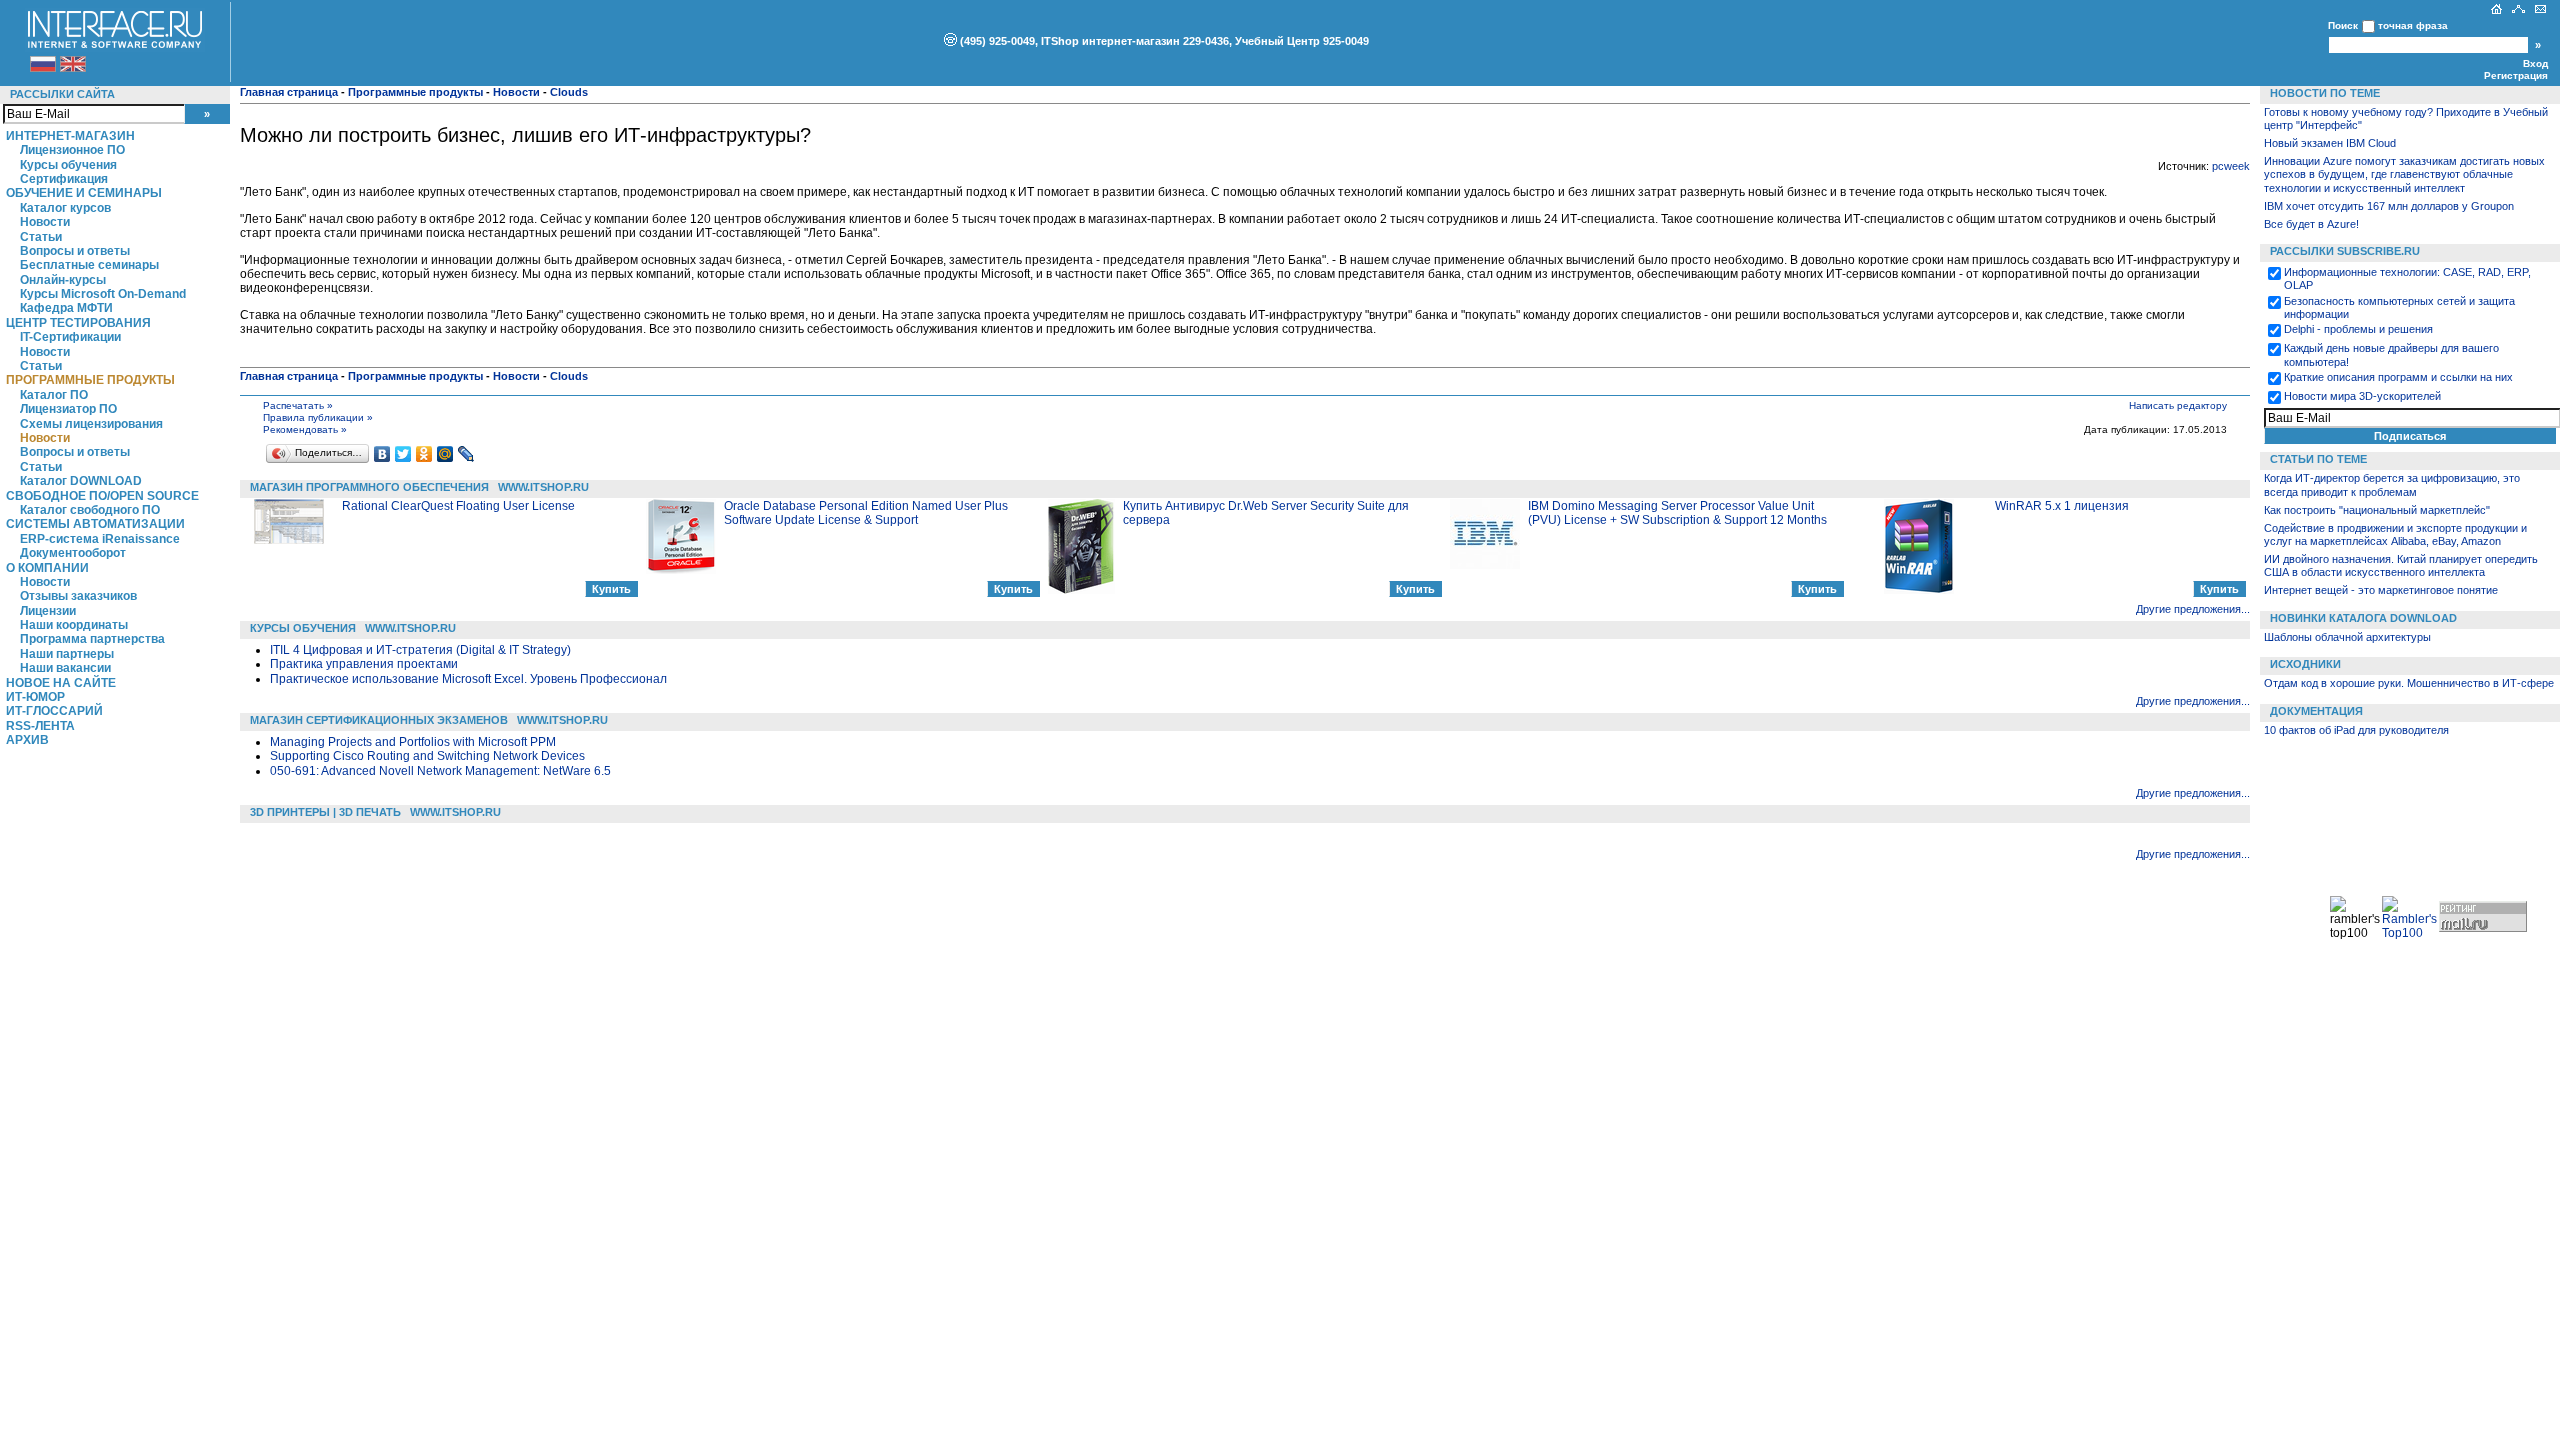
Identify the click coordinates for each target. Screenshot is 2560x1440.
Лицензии (48, 611)
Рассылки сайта (62, 94)
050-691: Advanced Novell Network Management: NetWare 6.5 (440, 771)
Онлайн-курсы (63, 280)
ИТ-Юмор (35, 697)
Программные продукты (90, 380)
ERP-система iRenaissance (100, 539)
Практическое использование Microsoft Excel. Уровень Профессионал (468, 679)
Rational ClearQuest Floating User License (458, 506)
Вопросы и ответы (75, 251)
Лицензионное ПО (72, 150)
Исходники (2305, 664)
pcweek (2231, 166)
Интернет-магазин (70, 136)
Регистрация (2516, 75)
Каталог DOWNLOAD (81, 481)
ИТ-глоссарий (54, 711)
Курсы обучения (68, 165)
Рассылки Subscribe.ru (2345, 251)
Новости (45, 222)
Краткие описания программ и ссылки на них (2398, 377)
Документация (2316, 711)
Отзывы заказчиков (78, 596)
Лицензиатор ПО (68, 409)
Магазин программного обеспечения (369, 487)
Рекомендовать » (305, 429)
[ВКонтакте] (382, 454)
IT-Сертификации (70, 337)
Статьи (41, 237)
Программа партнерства (92, 639)
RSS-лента (40, 726)
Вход (2535, 63)
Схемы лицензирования (91, 424)
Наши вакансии (65, 668)
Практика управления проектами (364, 664)
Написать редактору (2178, 405)
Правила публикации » (318, 417)
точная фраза (2413, 25)
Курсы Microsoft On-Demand (103, 294)
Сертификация (64, 179)
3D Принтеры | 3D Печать (325, 812)
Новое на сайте (61, 683)
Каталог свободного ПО (90, 510)
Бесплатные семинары (89, 265)
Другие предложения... (2193, 609)
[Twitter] (403, 454)
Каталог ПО (54, 395)
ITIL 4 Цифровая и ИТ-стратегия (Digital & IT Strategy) (420, 650)
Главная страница (289, 92)
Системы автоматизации (95, 524)
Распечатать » (298, 405)
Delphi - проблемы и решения (2358, 329)
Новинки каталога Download (2363, 618)
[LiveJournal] (466, 454)
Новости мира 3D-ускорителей (2362, 396)
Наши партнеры (67, 654)
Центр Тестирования (78, 323)
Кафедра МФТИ (66, 308)
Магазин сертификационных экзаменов (379, 720)
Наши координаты (74, 625)
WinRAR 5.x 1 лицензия (2062, 506)
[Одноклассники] (424, 454)
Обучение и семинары (84, 193)
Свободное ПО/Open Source (102, 496)
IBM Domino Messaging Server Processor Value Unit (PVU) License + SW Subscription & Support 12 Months (1677, 513)
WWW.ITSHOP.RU (543, 487)
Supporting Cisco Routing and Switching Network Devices (427, 756)
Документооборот (73, 553)
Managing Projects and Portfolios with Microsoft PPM (413, 742)
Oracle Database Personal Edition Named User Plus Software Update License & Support (866, 513)
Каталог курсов (65, 208)
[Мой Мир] (445, 454)
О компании (47, 568)
